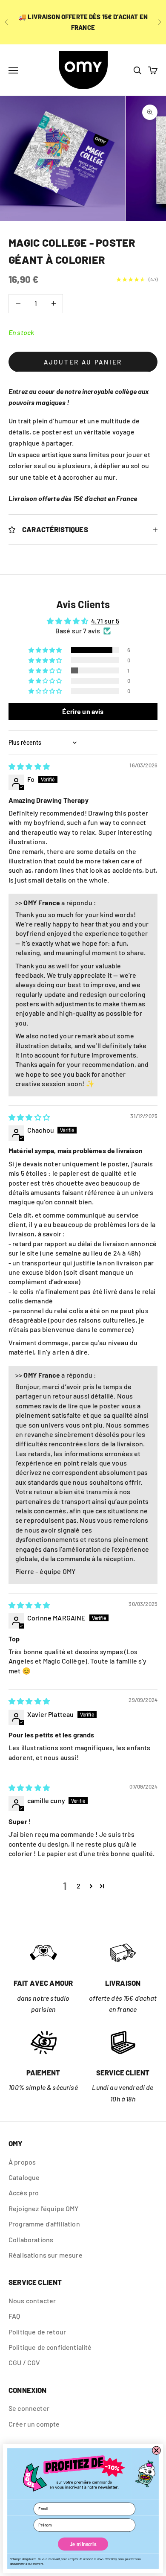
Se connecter (29, 2408)
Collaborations (31, 2239)
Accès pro (24, 2193)
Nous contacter (32, 2301)
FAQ (14, 2316)
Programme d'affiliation (44, 2224)
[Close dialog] (156, 2450)
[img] (29, 766)
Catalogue (24, 2177)
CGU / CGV (24, 2362)
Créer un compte (34, 2424)
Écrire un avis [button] (83, 711)
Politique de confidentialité (50, 2347)
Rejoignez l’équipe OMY (44, 2208)
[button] (46, 650)
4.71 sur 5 (105, 621)
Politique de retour (37, 2332)
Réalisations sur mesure (46, 2255)
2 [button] (79, 1886)
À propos (22, 2162)
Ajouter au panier (83, 362)
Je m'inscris (83, 2544)
